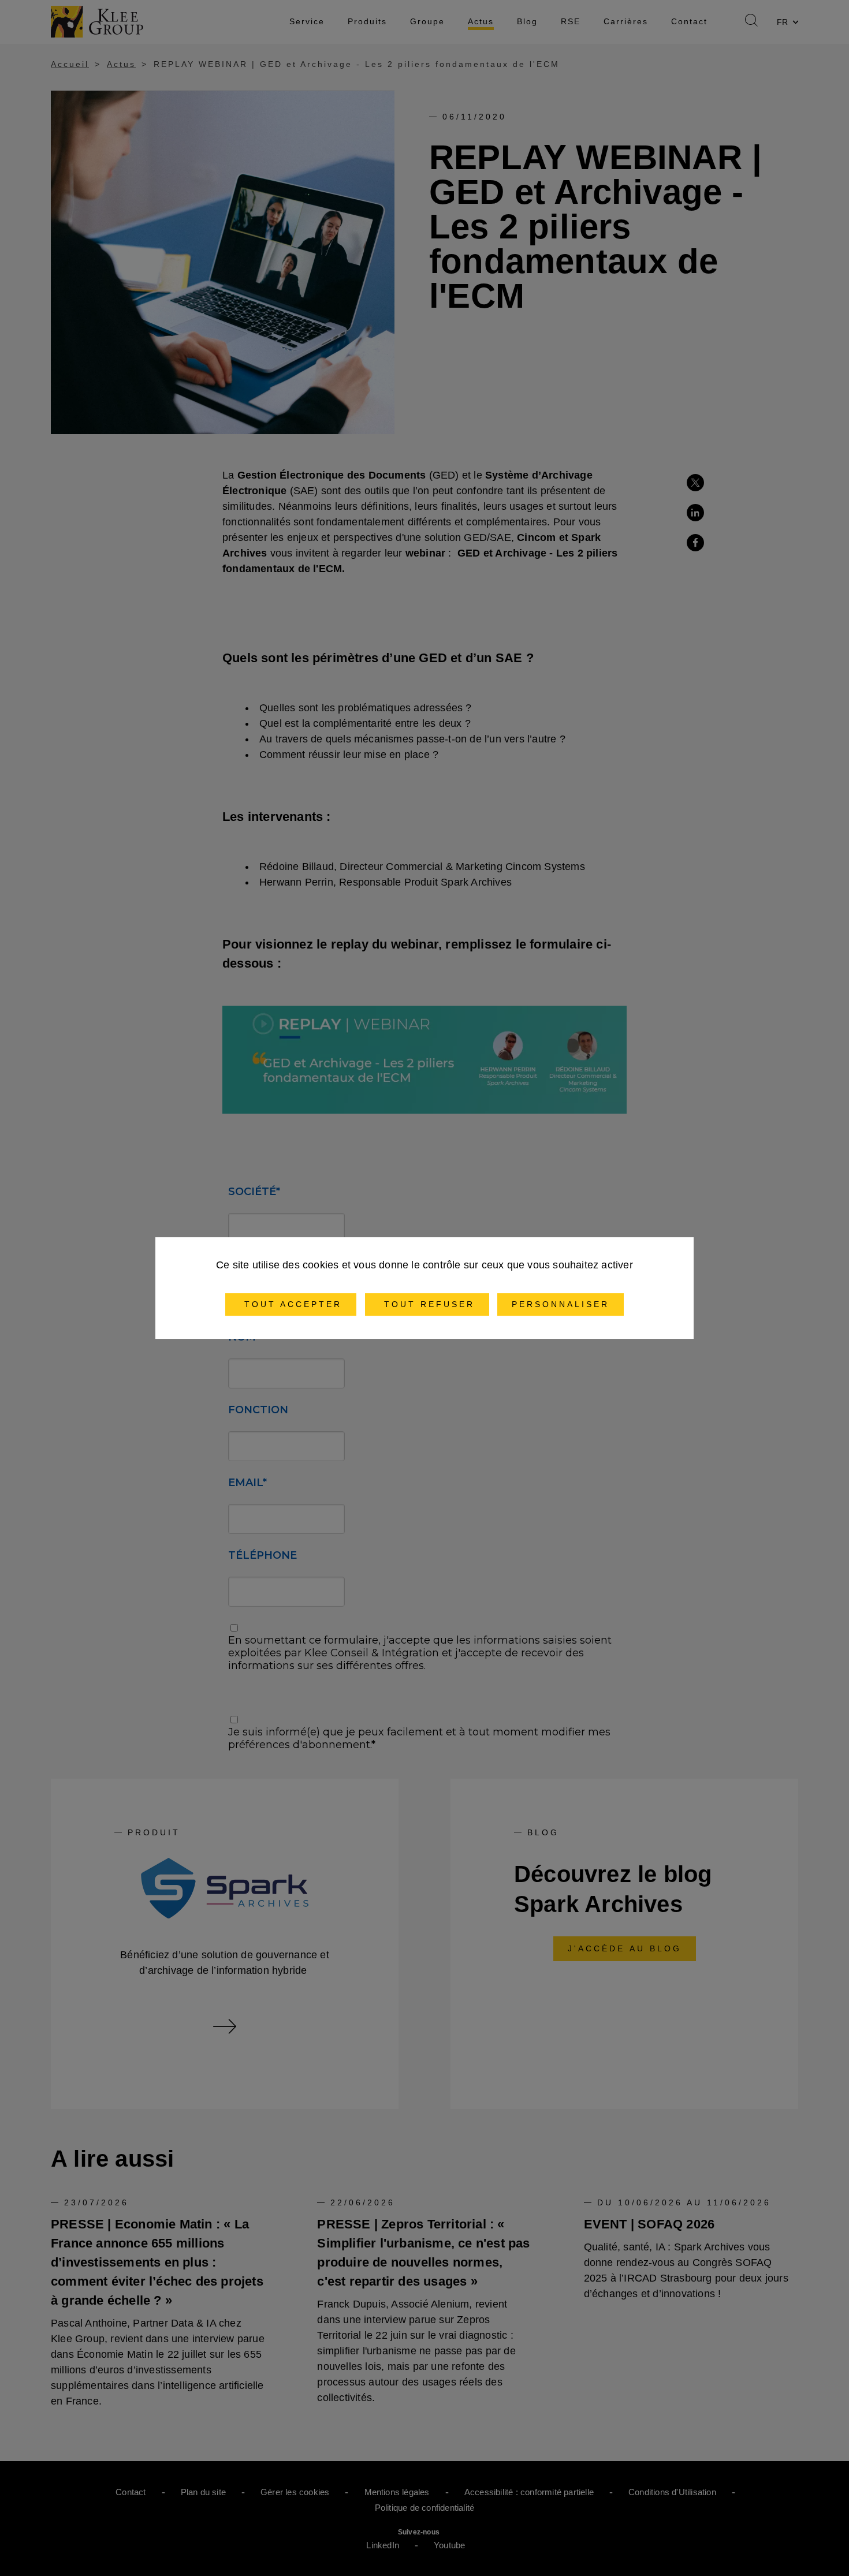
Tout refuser (427, 1304)
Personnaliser (561, 1304)
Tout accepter (291, 1304)
